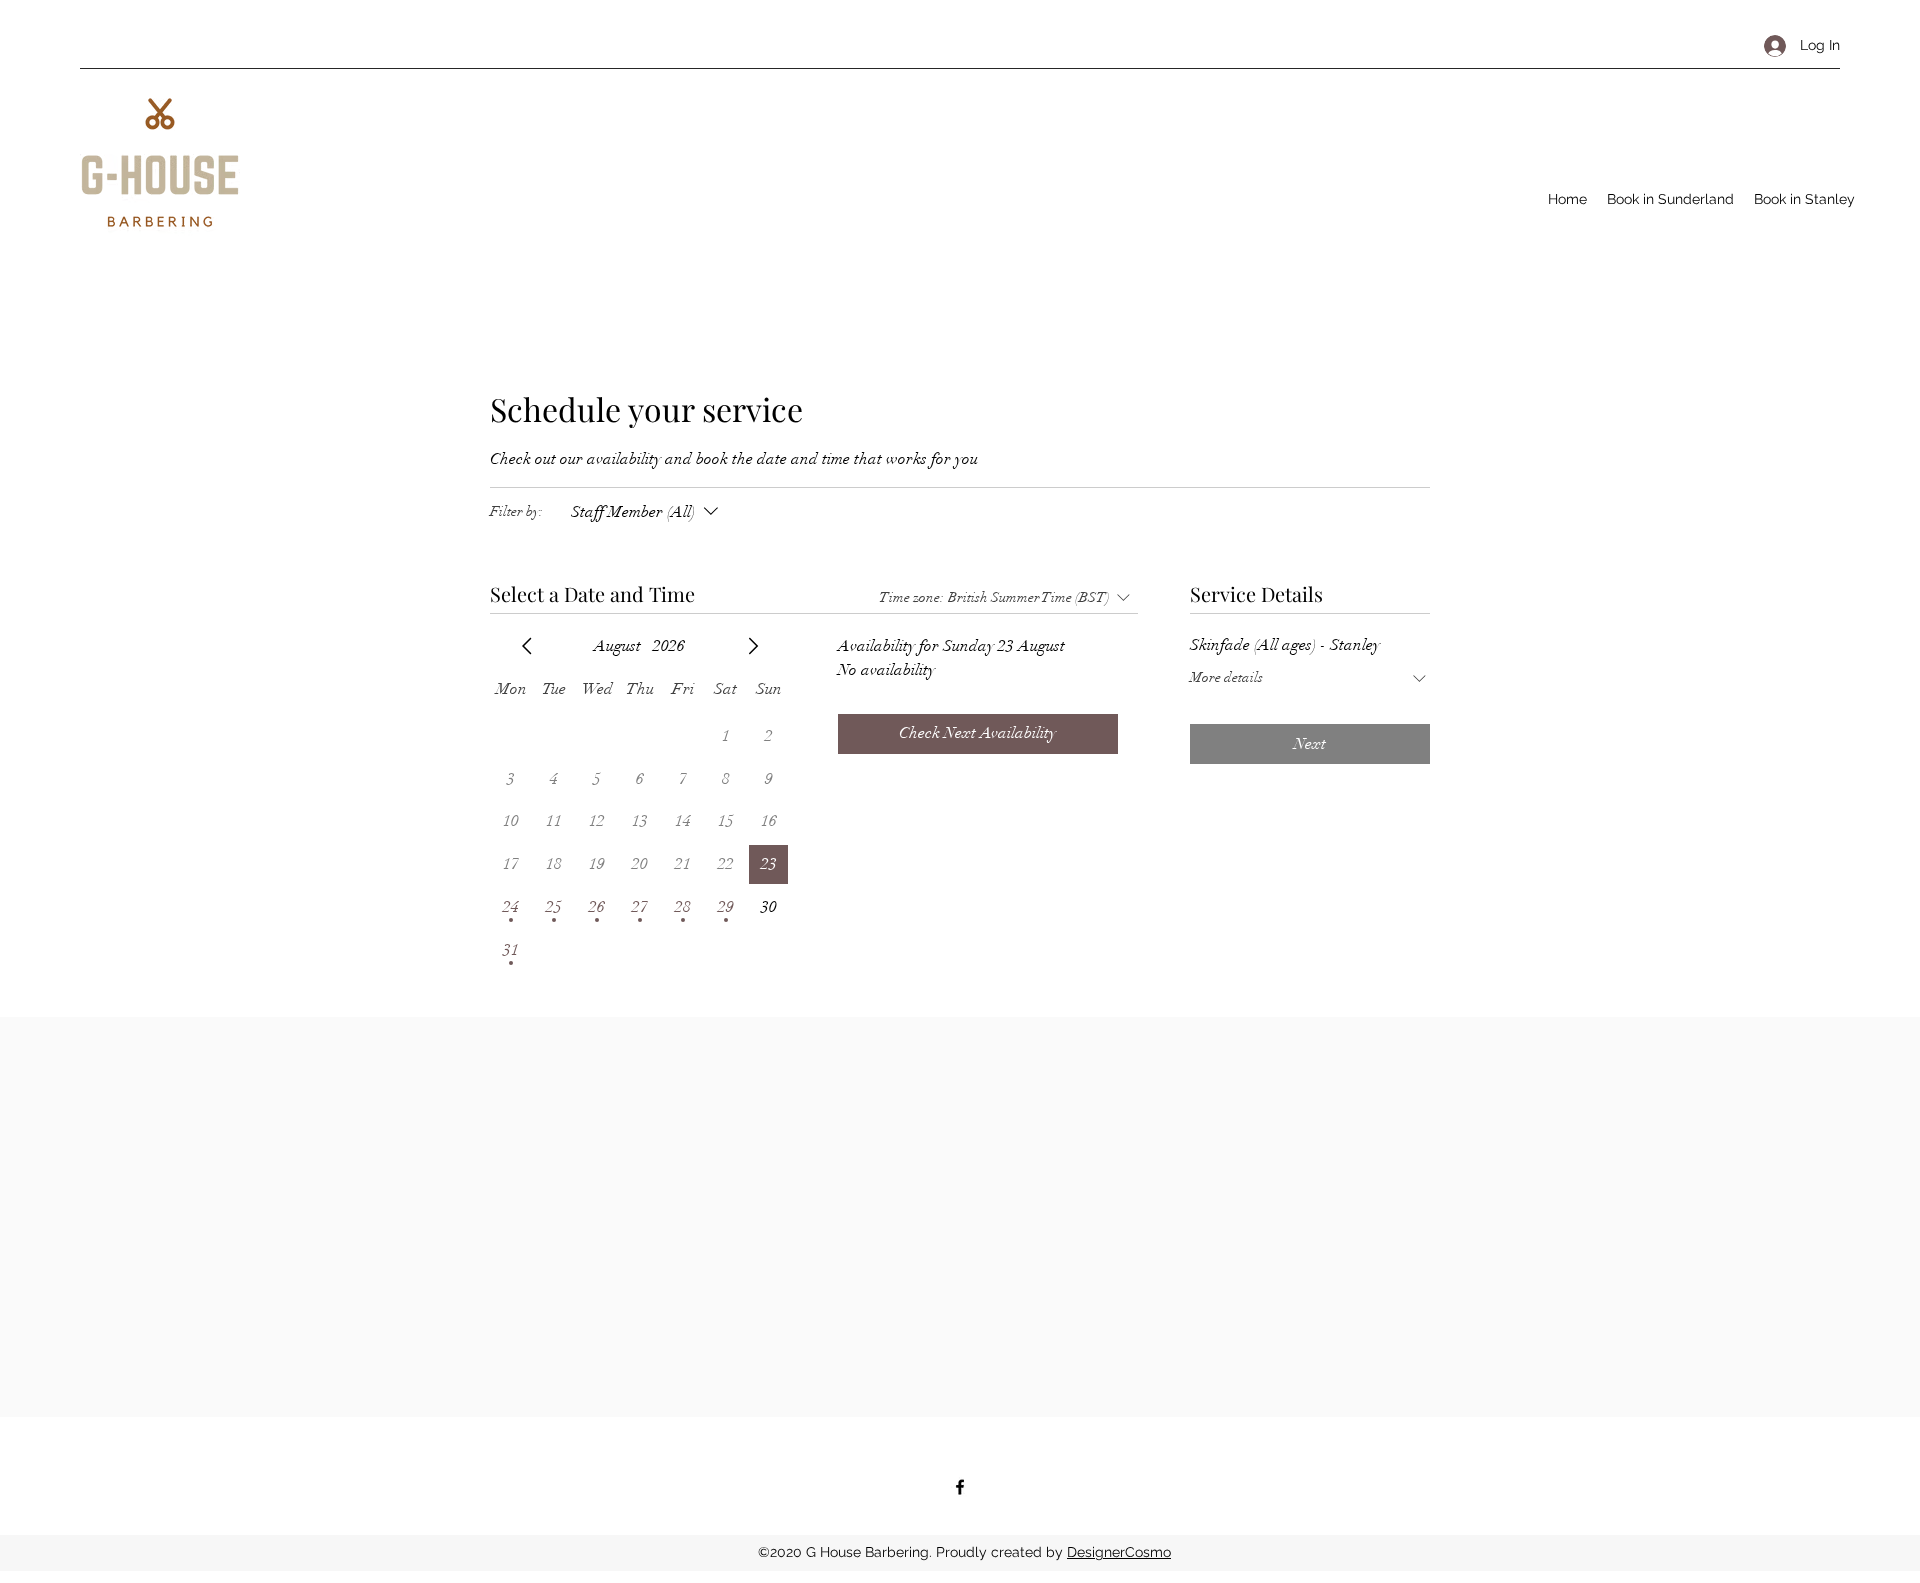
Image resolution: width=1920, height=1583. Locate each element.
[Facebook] (960, 1487)
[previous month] (527, 646)
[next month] (753, 646)
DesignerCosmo (1119, 1552)
